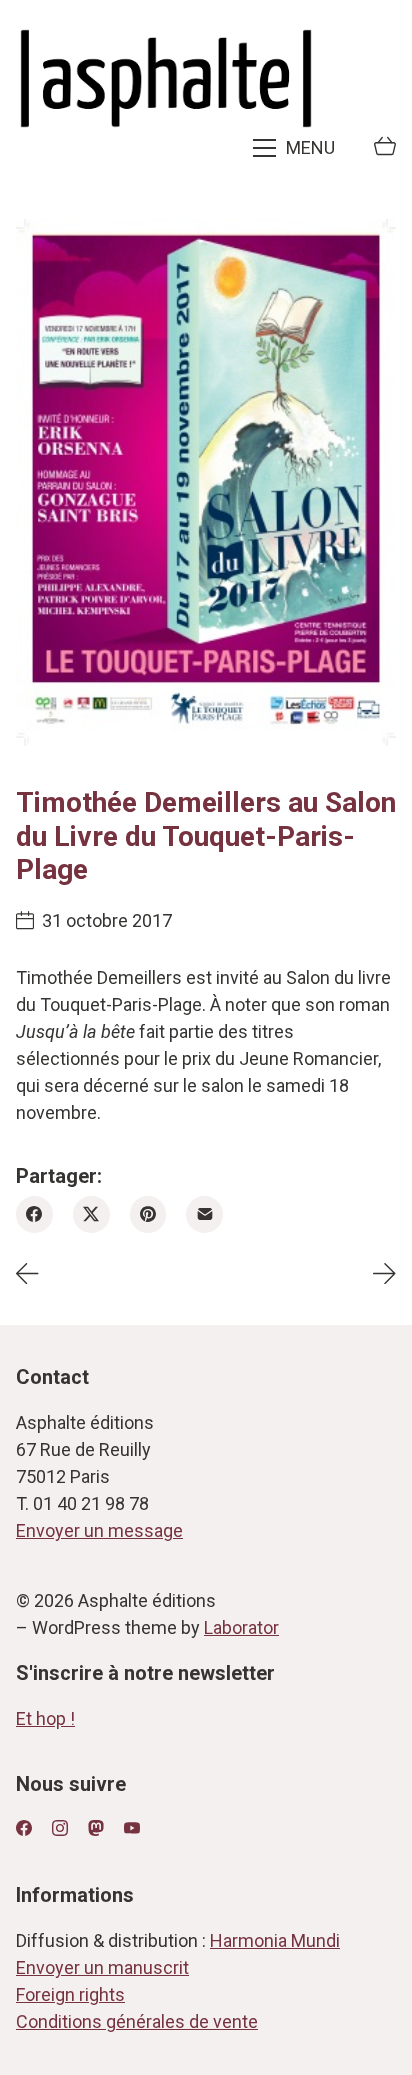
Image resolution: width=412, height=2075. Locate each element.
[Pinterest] (148, 1214)
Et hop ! (45, 1718)
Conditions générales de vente (137, 2021)
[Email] (204, 1214)
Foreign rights (70, 1994)
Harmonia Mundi (275, 1940)
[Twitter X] (91, 1214)
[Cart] (385, 148)
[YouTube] (132, 1828)
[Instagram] (60, 1828)
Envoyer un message (99, 1530)
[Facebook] (34, 1214)
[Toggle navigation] (296, 148)
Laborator (241, 1627)
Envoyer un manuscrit (102, 1967)
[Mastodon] (96, 1828)
